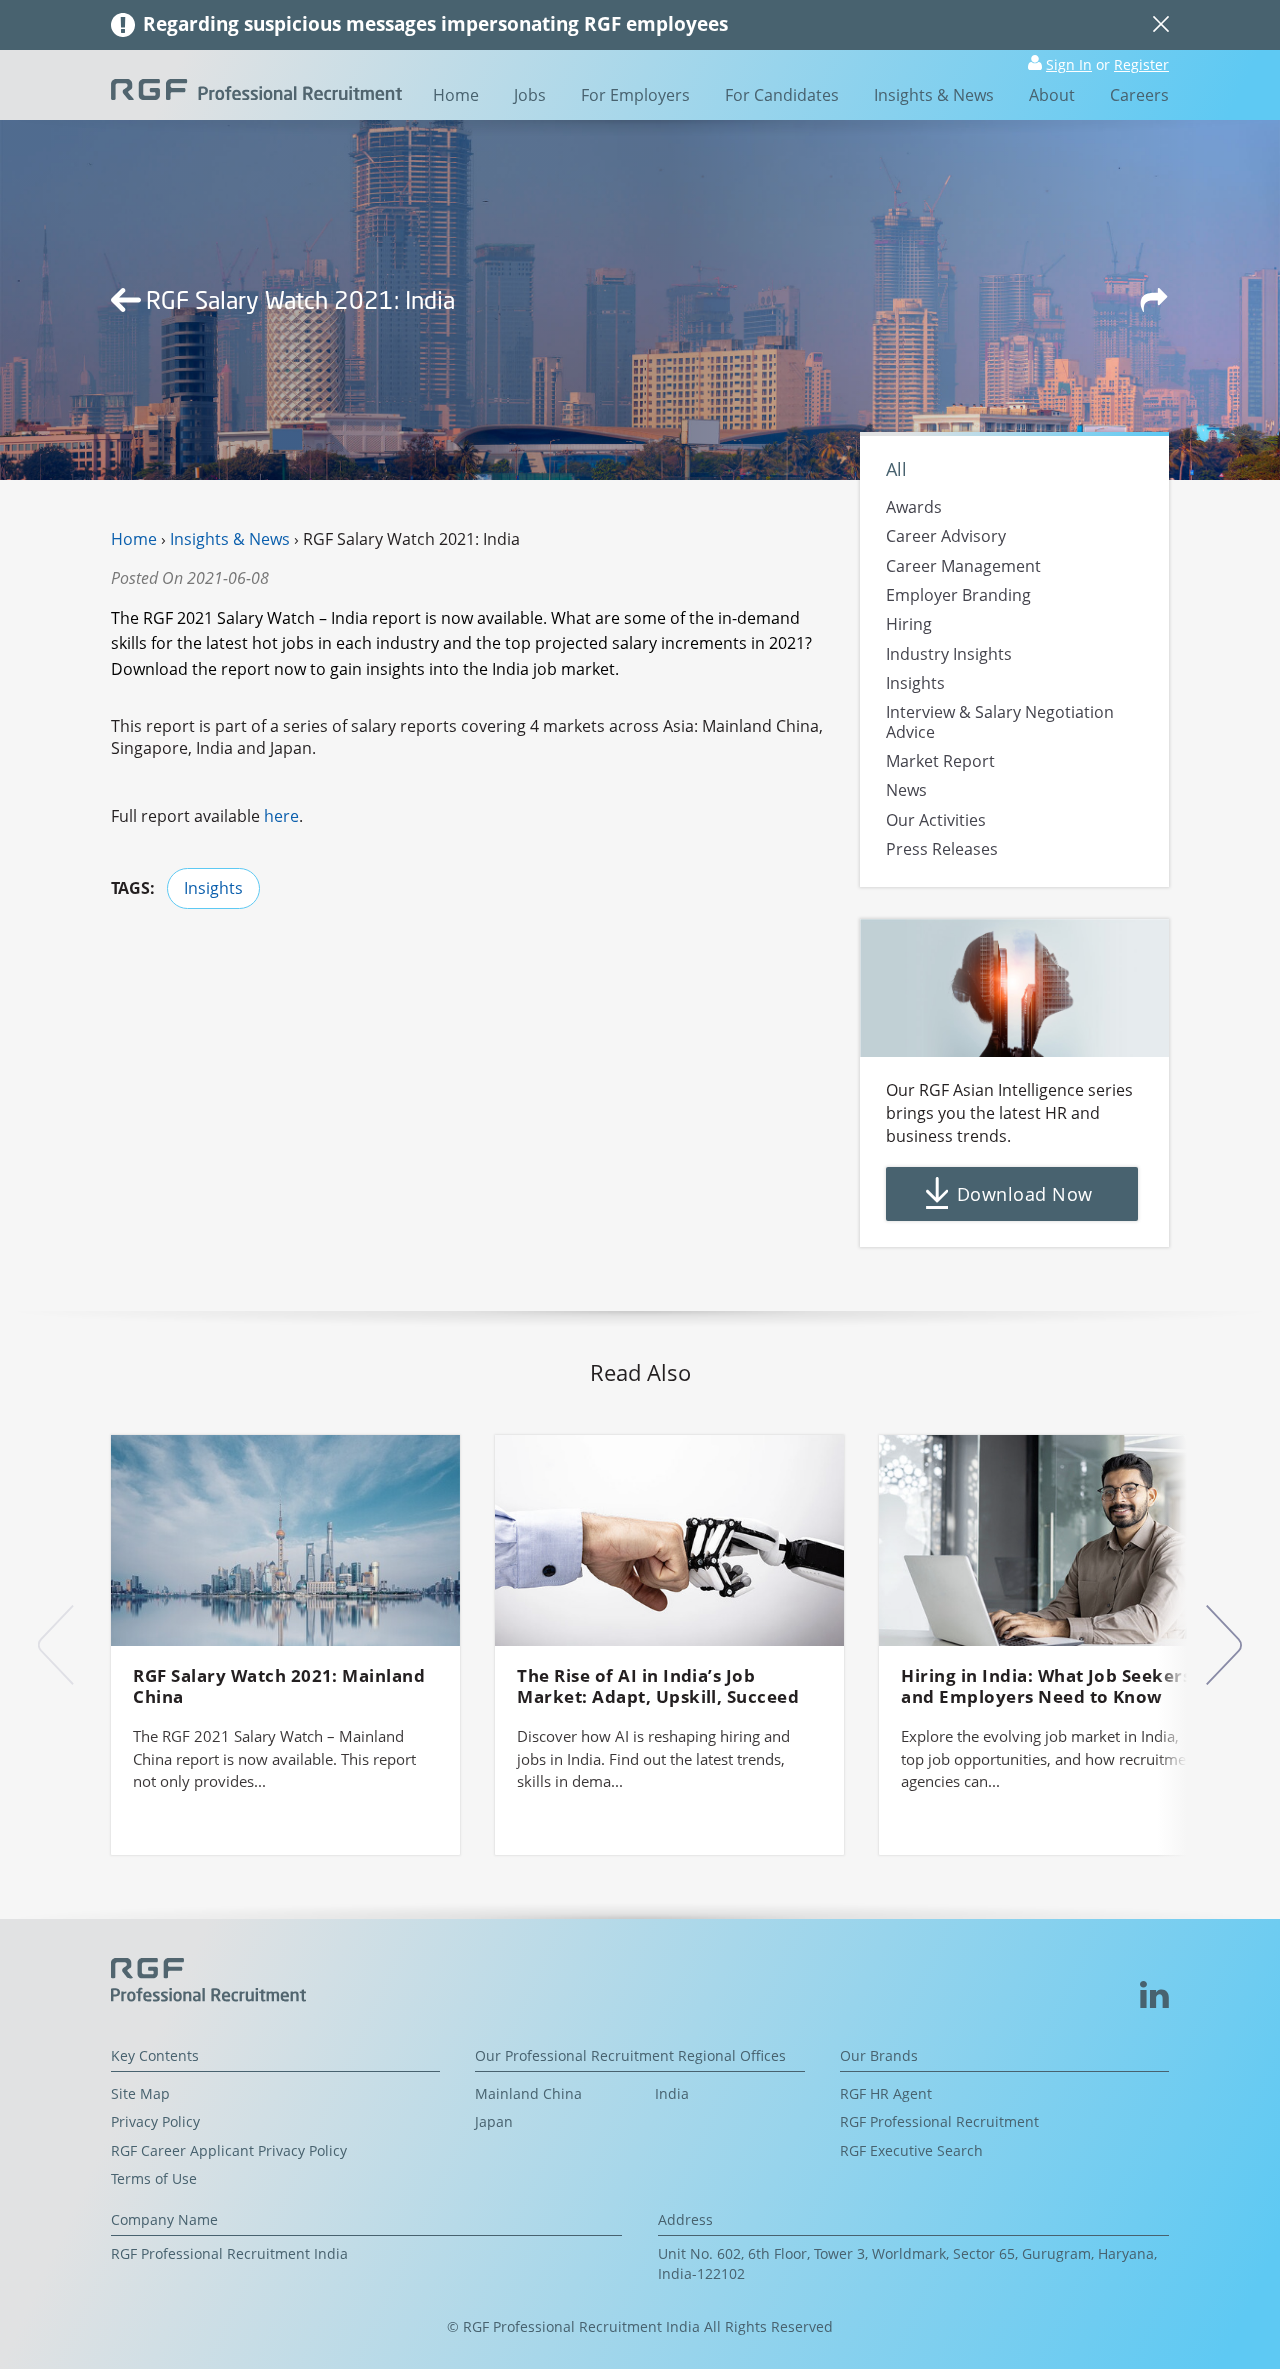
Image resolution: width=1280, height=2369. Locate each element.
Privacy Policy (155, 2121)
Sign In (1069, 64)
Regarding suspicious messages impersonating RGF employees (435, 23)
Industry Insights (949, 654)
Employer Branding (958, 595)
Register (1141, 64)
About (1052, 95)
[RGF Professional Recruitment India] (256, 87)
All (896, 468)
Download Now (1024, 1194)
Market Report (940, 761)
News (906, 791)
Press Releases (942, 849)
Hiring (909, 624)
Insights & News (934, 95)
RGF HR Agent (886, 2093)
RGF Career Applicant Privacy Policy (229, 2150)
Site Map (140, 2093)
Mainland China (528, 2093)
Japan (494, 2121)
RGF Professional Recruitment (939, 2121)
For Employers (635, 95)
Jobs (530, 95)
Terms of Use (154, 2178)
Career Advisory (946, 536)
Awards (914, 507)
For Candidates (782, 95)
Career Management (963, 566)
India (672, 2093)
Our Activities (936, 820)
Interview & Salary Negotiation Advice (1000, 722)
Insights (213, 888)
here (281, 816)
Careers (1139, 95)
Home (456, 95)
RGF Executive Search (911, 2150)
